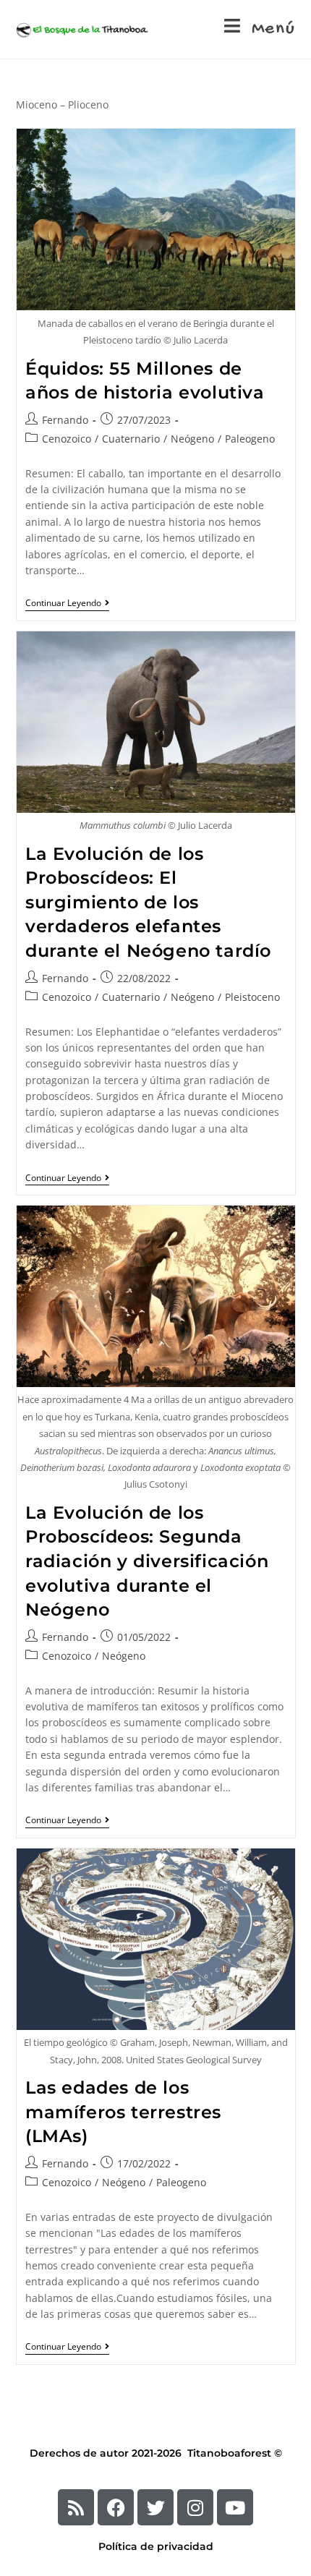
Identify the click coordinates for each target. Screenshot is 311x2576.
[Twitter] (155, 2507)
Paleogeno (250, 439)
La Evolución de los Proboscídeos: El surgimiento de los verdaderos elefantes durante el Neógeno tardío (148, 902)
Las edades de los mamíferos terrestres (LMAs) (123, 2112)
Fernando (65, 420)
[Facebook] (116, 2507)
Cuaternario (131, 439)
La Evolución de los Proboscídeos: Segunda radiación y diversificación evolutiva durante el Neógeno (147, 1561)
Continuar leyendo (67, 604)
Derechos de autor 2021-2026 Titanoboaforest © (156, 2453)
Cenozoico (67, 439)
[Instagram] (195, 2507)
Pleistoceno (252, 997)
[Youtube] (235, 2507)
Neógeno (192, 439)
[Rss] (76, 2507)
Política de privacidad (156, 2546)
